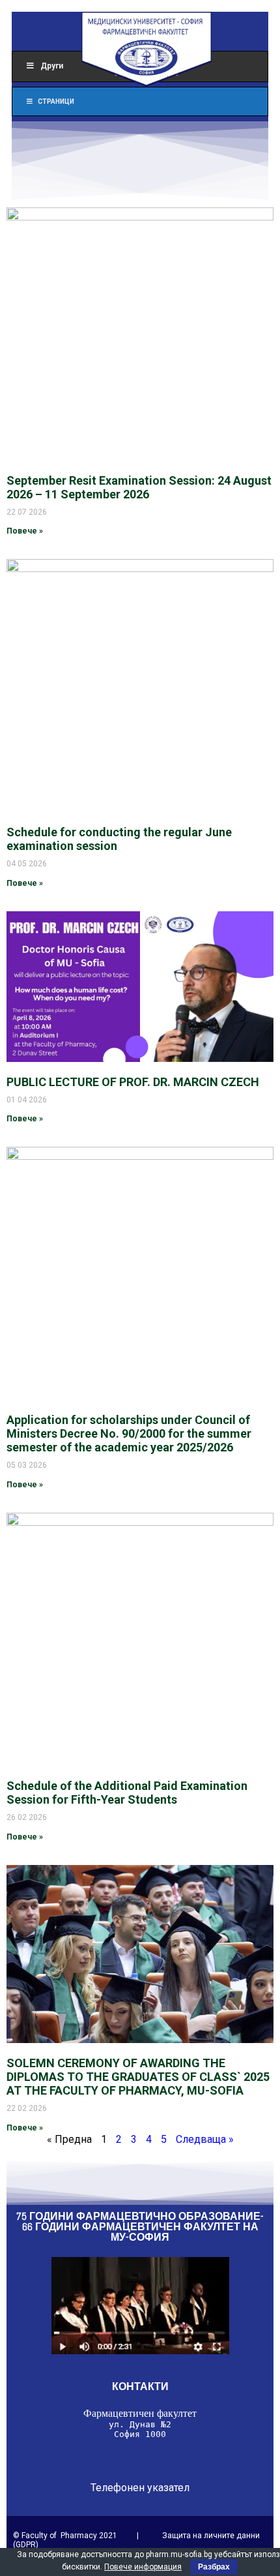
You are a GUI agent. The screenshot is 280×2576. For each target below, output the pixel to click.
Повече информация (143, 2567)
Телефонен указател (140, 2488)
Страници (56, 101)
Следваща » (205, 2139)
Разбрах (214, 2567)
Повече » (25, 531)
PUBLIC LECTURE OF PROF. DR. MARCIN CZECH (133, 1082)
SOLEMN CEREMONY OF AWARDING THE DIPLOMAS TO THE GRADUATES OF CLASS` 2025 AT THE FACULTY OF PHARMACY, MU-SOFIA (138, 2077)
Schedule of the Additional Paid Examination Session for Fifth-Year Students (127, 1793)
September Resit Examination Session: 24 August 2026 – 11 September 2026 (139, 487)
